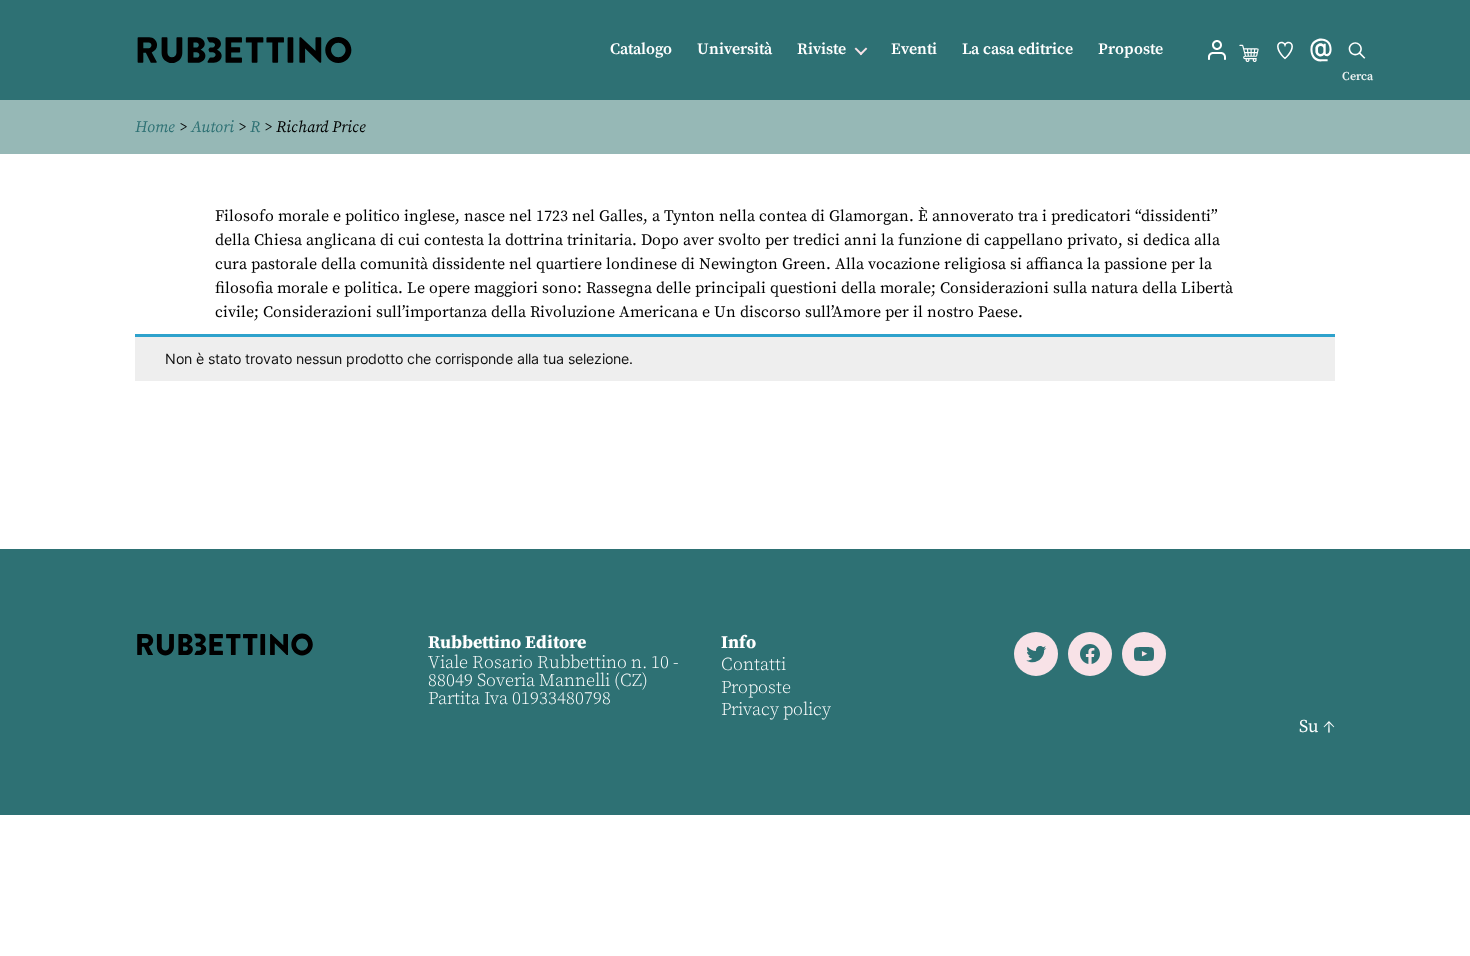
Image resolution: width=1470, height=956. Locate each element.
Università (734, 49)
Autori (212, 127)
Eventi (914, 49)
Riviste (821, 49)
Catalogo (641, 49)
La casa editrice (1017, 49)
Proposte (1130, 49)
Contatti (753, 664)
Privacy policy (776, 709)
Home (155, 127)
